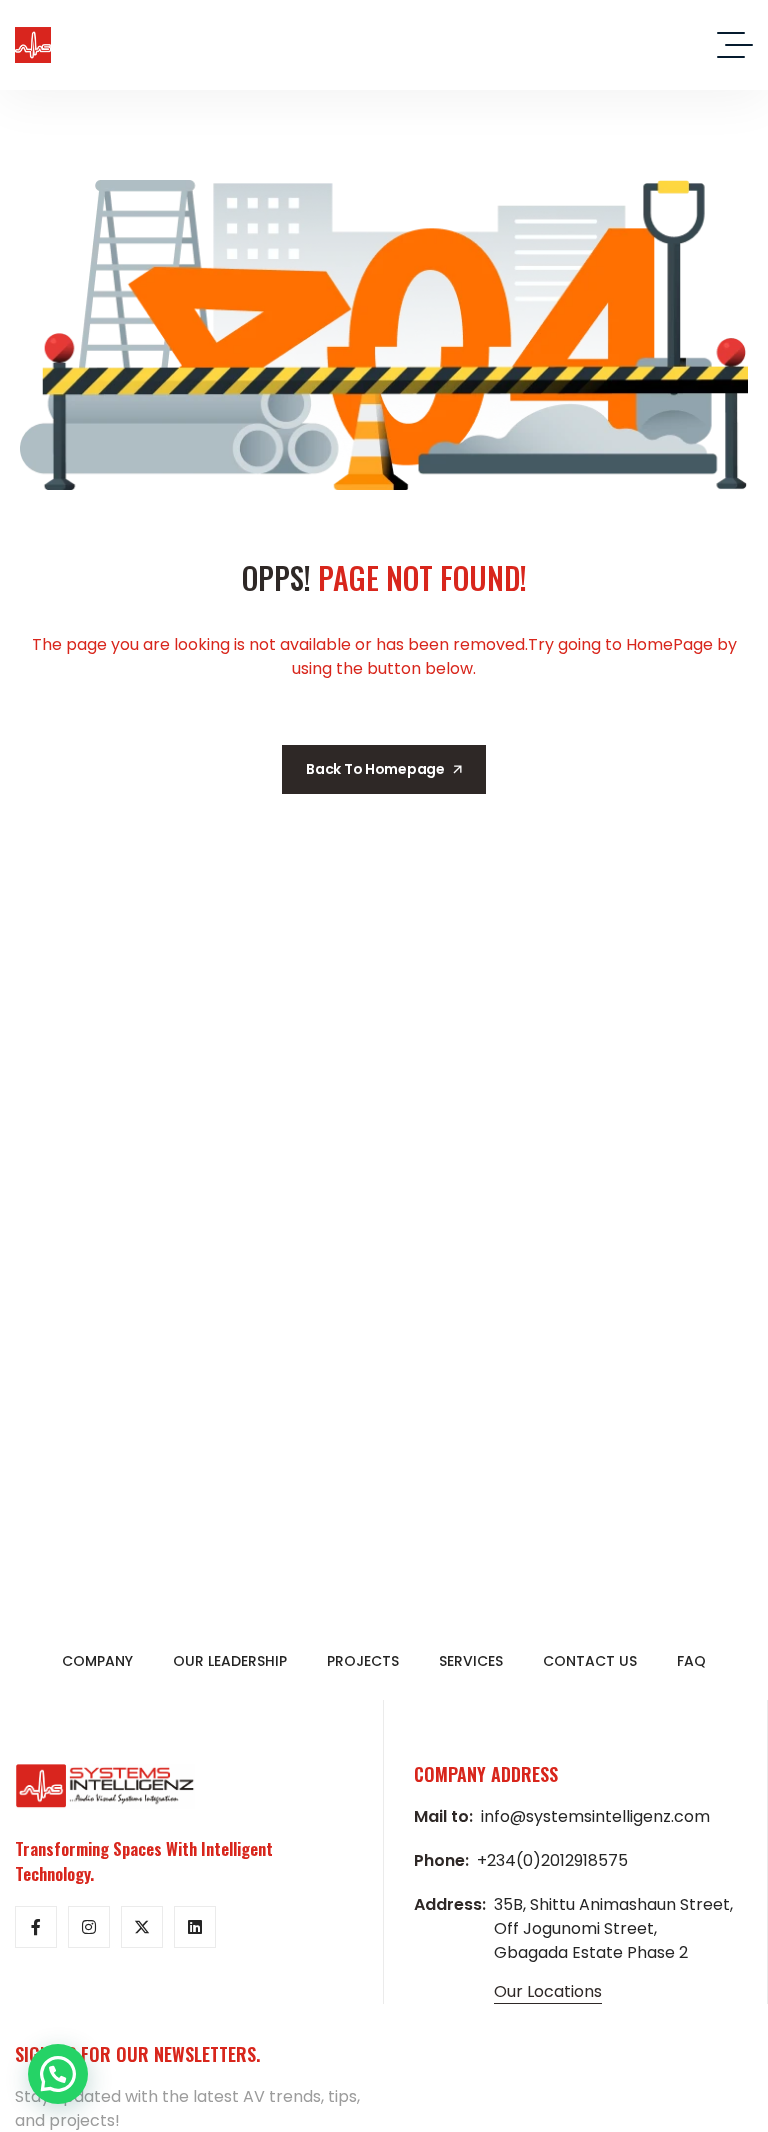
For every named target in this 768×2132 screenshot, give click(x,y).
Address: (450, 1904)
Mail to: (443, 1816)
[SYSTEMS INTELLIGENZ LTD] (33, 45)
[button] (58, 2074)
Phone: (441, 1860)
